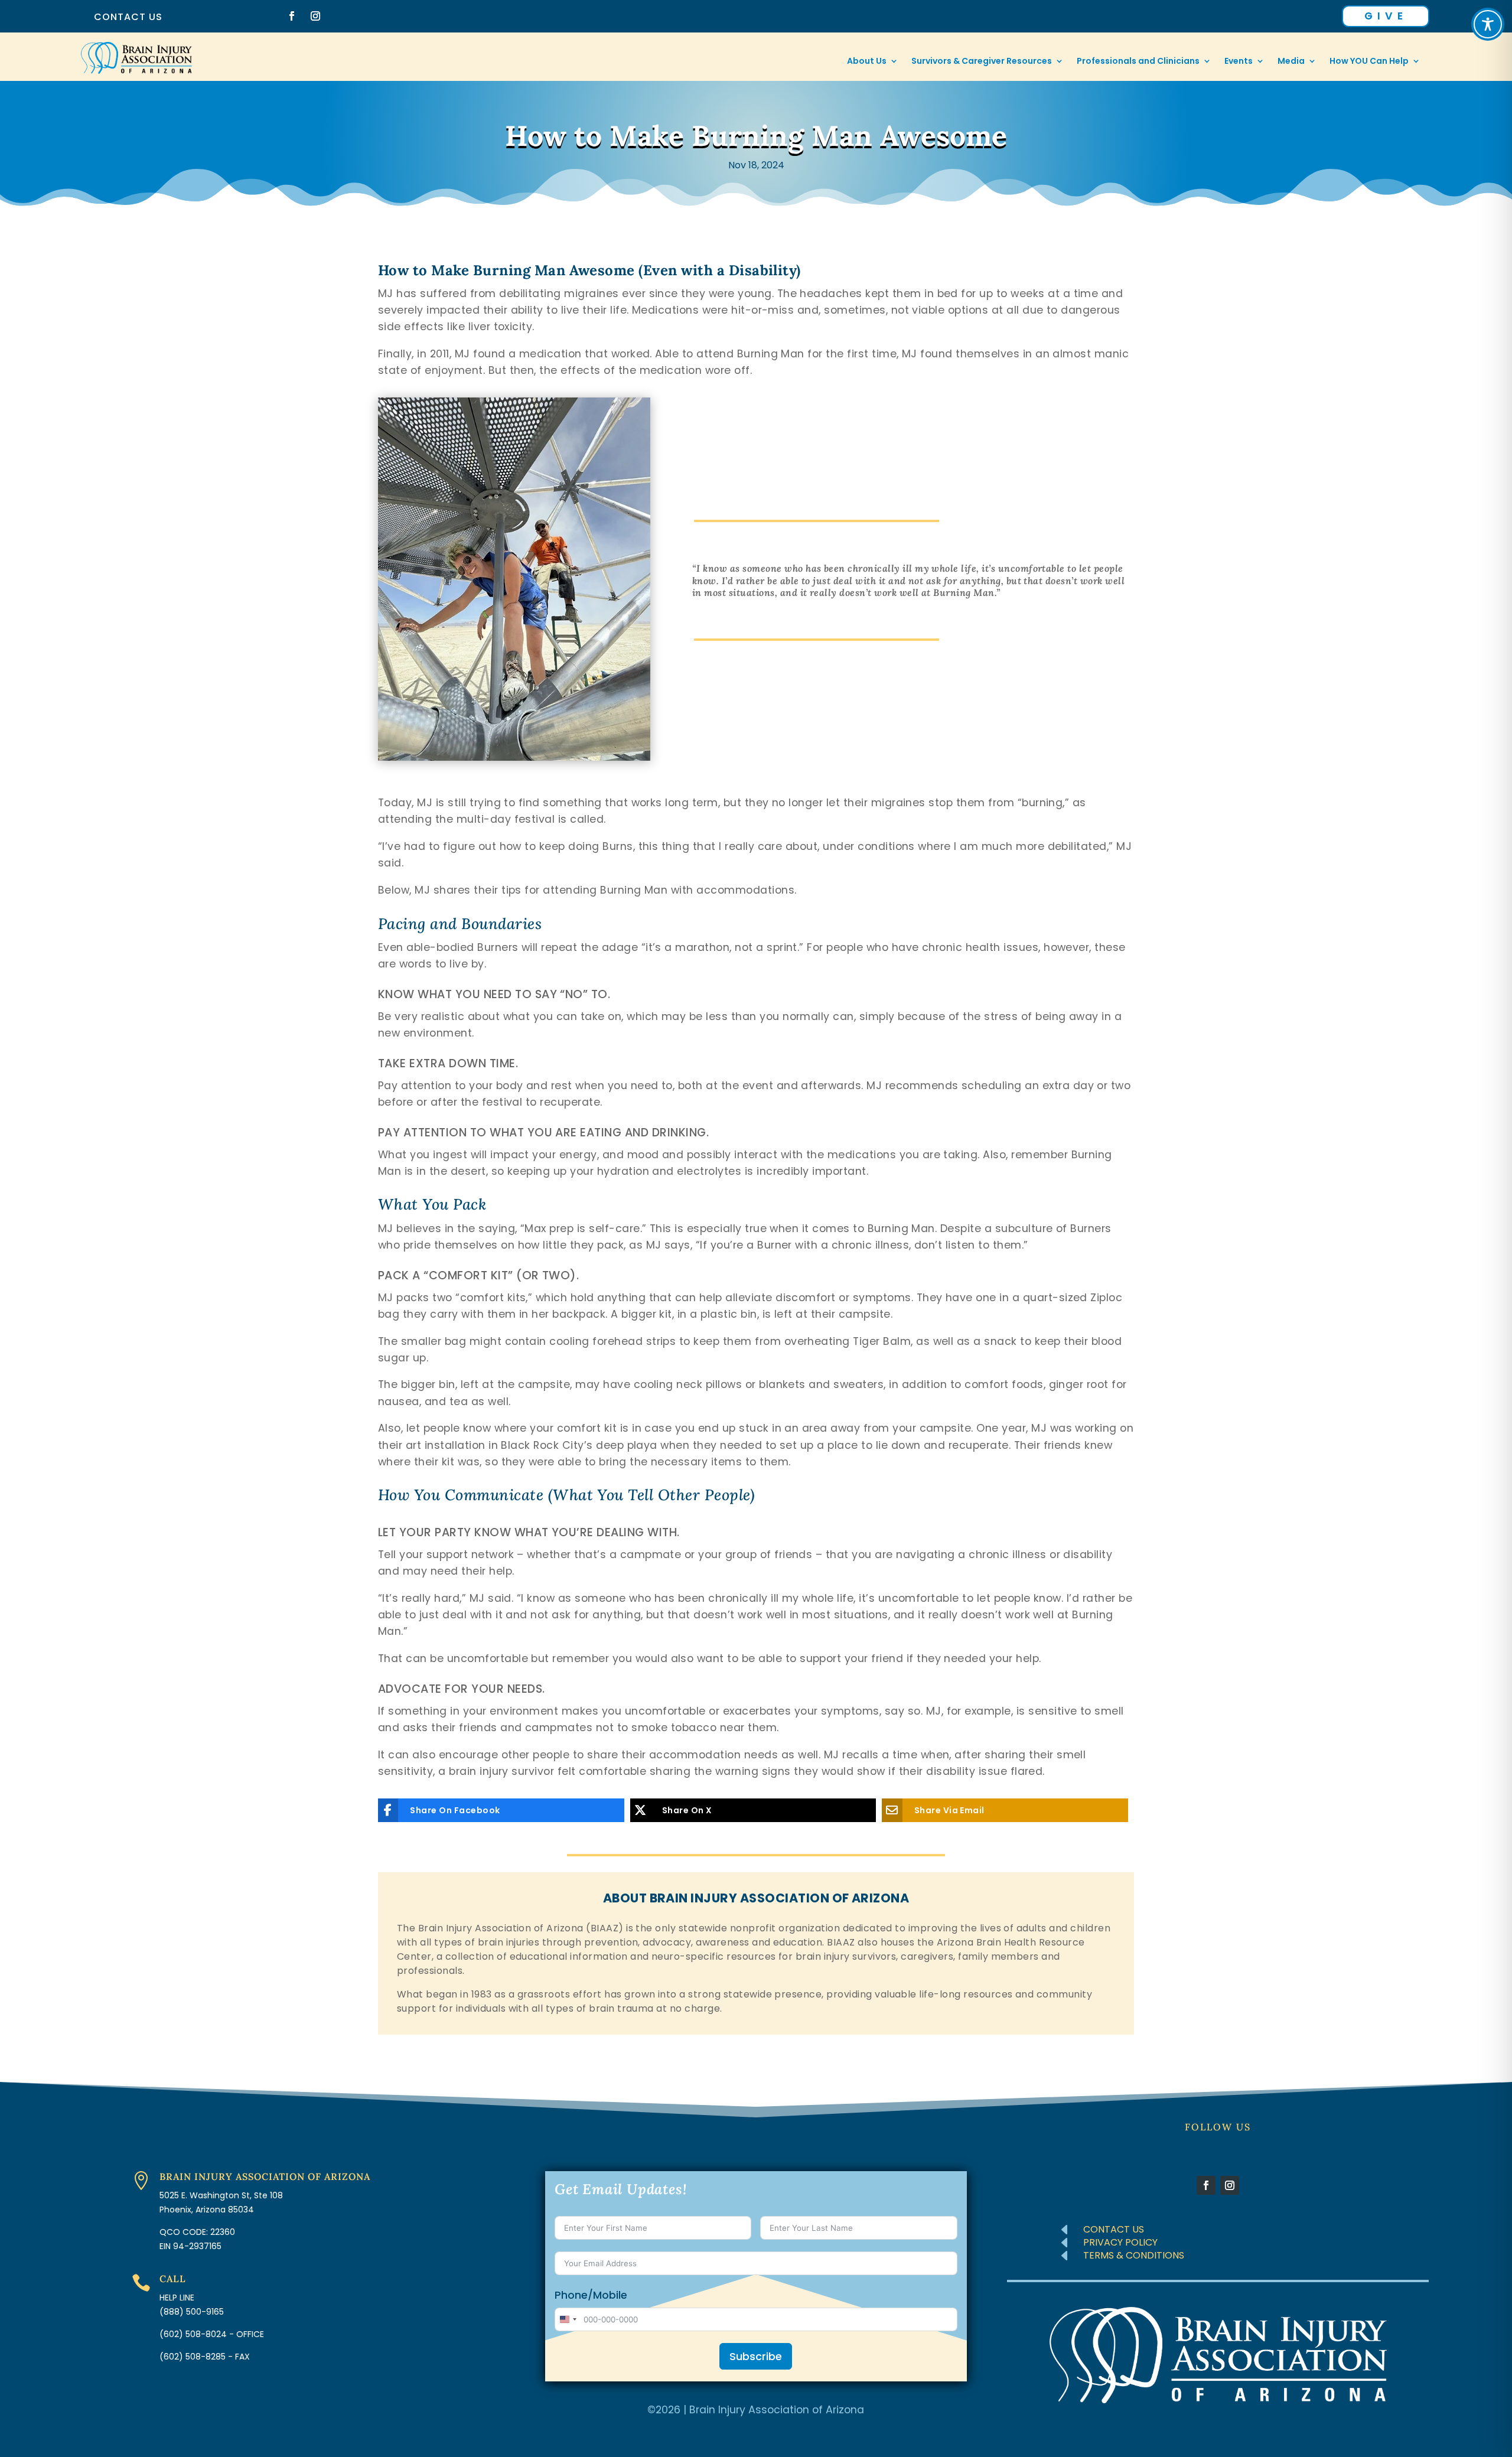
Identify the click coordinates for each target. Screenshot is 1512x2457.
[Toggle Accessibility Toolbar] (1488, 24)
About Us (867, 62)
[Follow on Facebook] (292, 16)
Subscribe (756, 2356)
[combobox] (568, 2319)
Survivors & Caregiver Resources (982, 62)
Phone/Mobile (591, 2295)
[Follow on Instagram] (315, 16)
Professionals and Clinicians (1138, 62)
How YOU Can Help (1369, 62)
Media (1291, 62)
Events (1239, 62)
